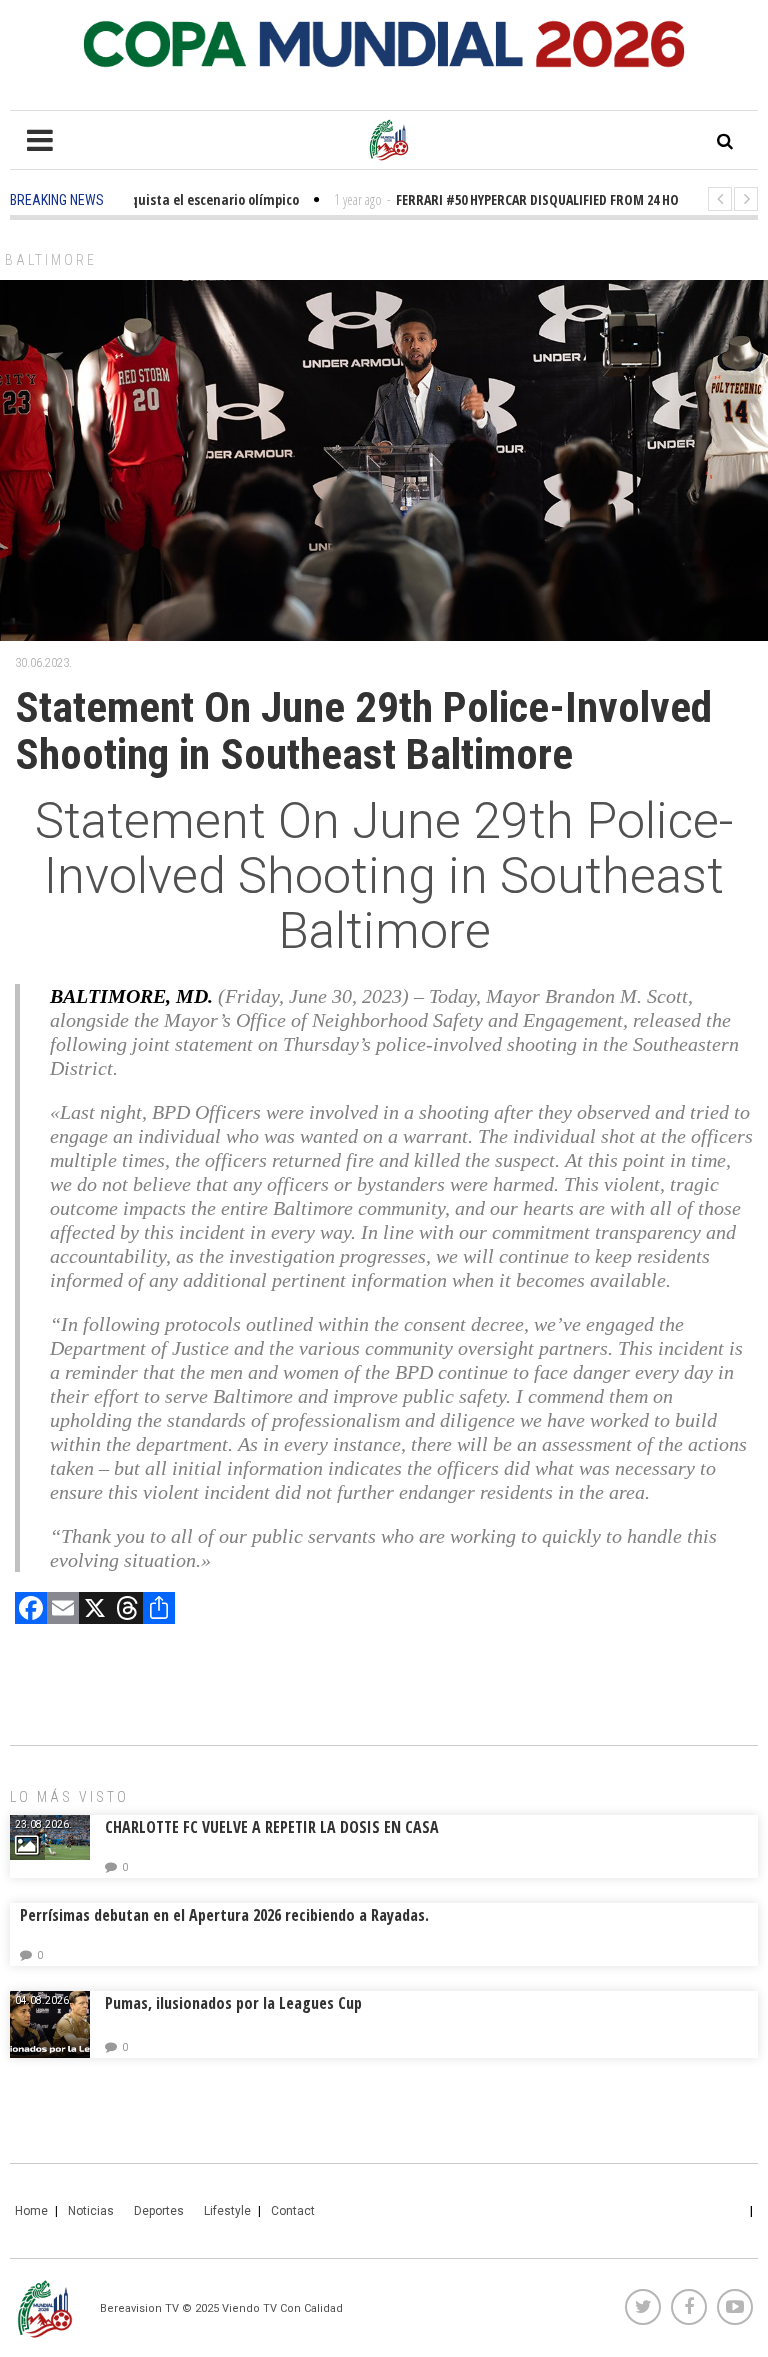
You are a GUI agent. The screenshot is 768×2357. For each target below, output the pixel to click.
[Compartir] (159, 1610)
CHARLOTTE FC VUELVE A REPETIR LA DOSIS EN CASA (272, 1827)
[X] (95, 1610)
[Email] (63, 1610)
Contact (293, 2211)
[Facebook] (31, 1610)
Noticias (91, 2211)
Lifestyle (227, 2211)
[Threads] (127, 1610)
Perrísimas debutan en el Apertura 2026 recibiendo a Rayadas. (224, 1915)
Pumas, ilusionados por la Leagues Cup (233, 2003)
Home (31, 2211)
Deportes (159, 2211)
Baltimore (51, 260)
